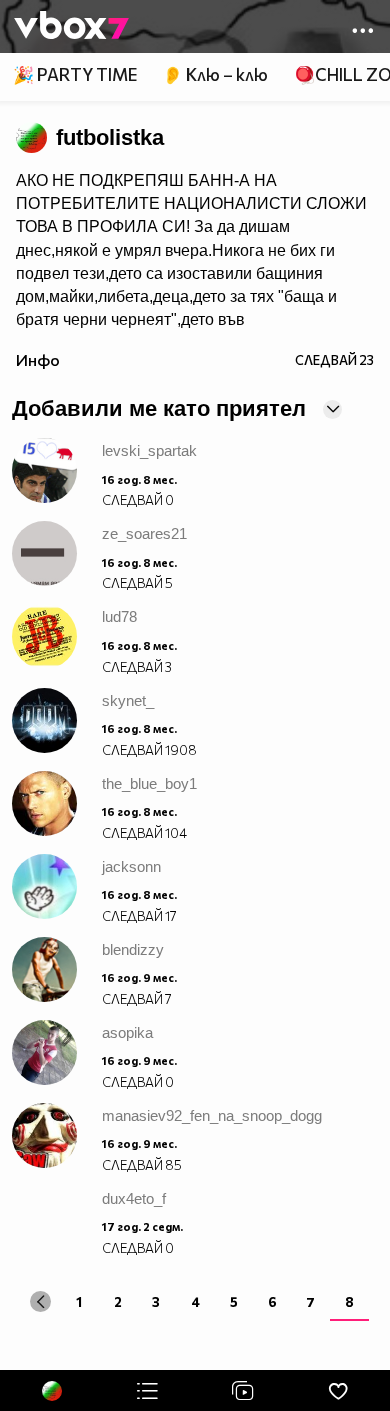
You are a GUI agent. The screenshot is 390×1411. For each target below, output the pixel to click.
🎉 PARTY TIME (75, 74)
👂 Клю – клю (215, 74)
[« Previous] (40, 1301)
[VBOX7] (71, 27)
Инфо (38, 359)
